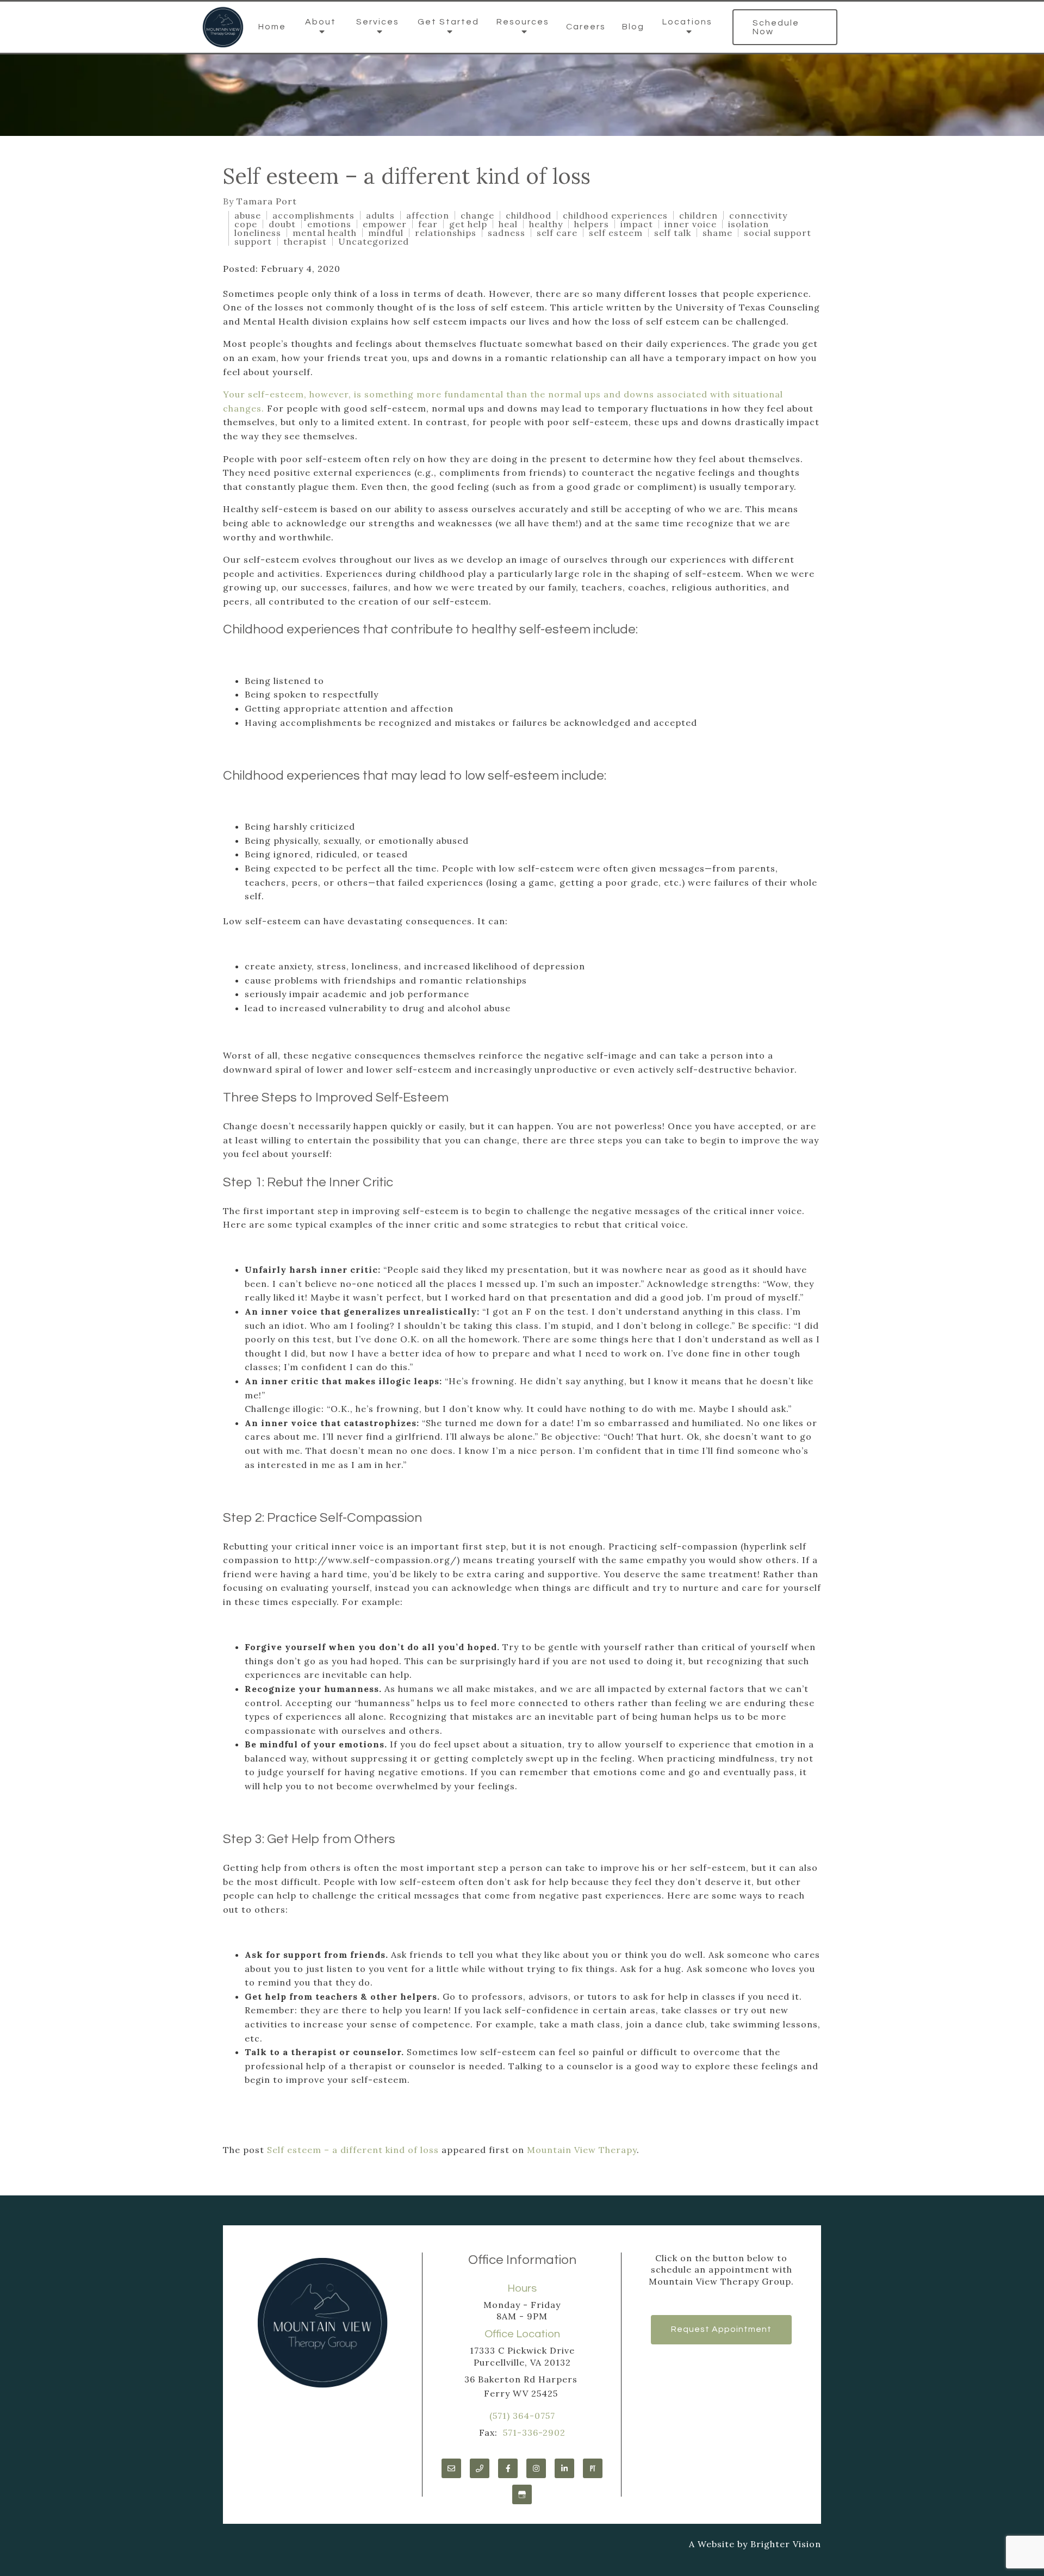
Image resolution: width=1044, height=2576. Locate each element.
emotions (329, 224)
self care (557, 233)
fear (428, 224)
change (477, 215)
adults (380, 215)
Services (378, 22)
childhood (529, 215)
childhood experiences (615, 215)
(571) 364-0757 (522, 2416)
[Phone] (480, 2468)
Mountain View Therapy (582, 2150)
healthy (546, 224)
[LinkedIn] (564, 2468)
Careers (586, 27)
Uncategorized (374, 241)
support (253, 241)
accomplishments (313, 215)
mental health (325, 233)
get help (468, 224)
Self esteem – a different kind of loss (353, 2150)
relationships (446, 233)
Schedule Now (776, 27)
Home (272, 27)
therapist (305, 241)
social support (778, 233)
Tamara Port (267, 201)
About (321, 22)
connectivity (758, 215)
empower (385, 224)
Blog (633, 27)
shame (717, 233)
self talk (673, 233)
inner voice (691, 224)
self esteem (616, 233)
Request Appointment (721, 2329)
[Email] (451, 2468)
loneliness (258, 233)
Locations (687, 22)
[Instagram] (536, 2468)
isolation (748, 224)
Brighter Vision (786, 2544)
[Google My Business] (522, 2494)
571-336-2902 (534, 2432)
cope (246, 224)
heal (508, 224)
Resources (523, 22)
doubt (282, 224)
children (698, 215)
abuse (248, 215)
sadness (507, 233)
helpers (592, 224)
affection (428, 215)
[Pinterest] (593, 2468)
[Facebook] (508, 2468)
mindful (386, 233)
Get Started (448, 22)
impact (637, 224)
